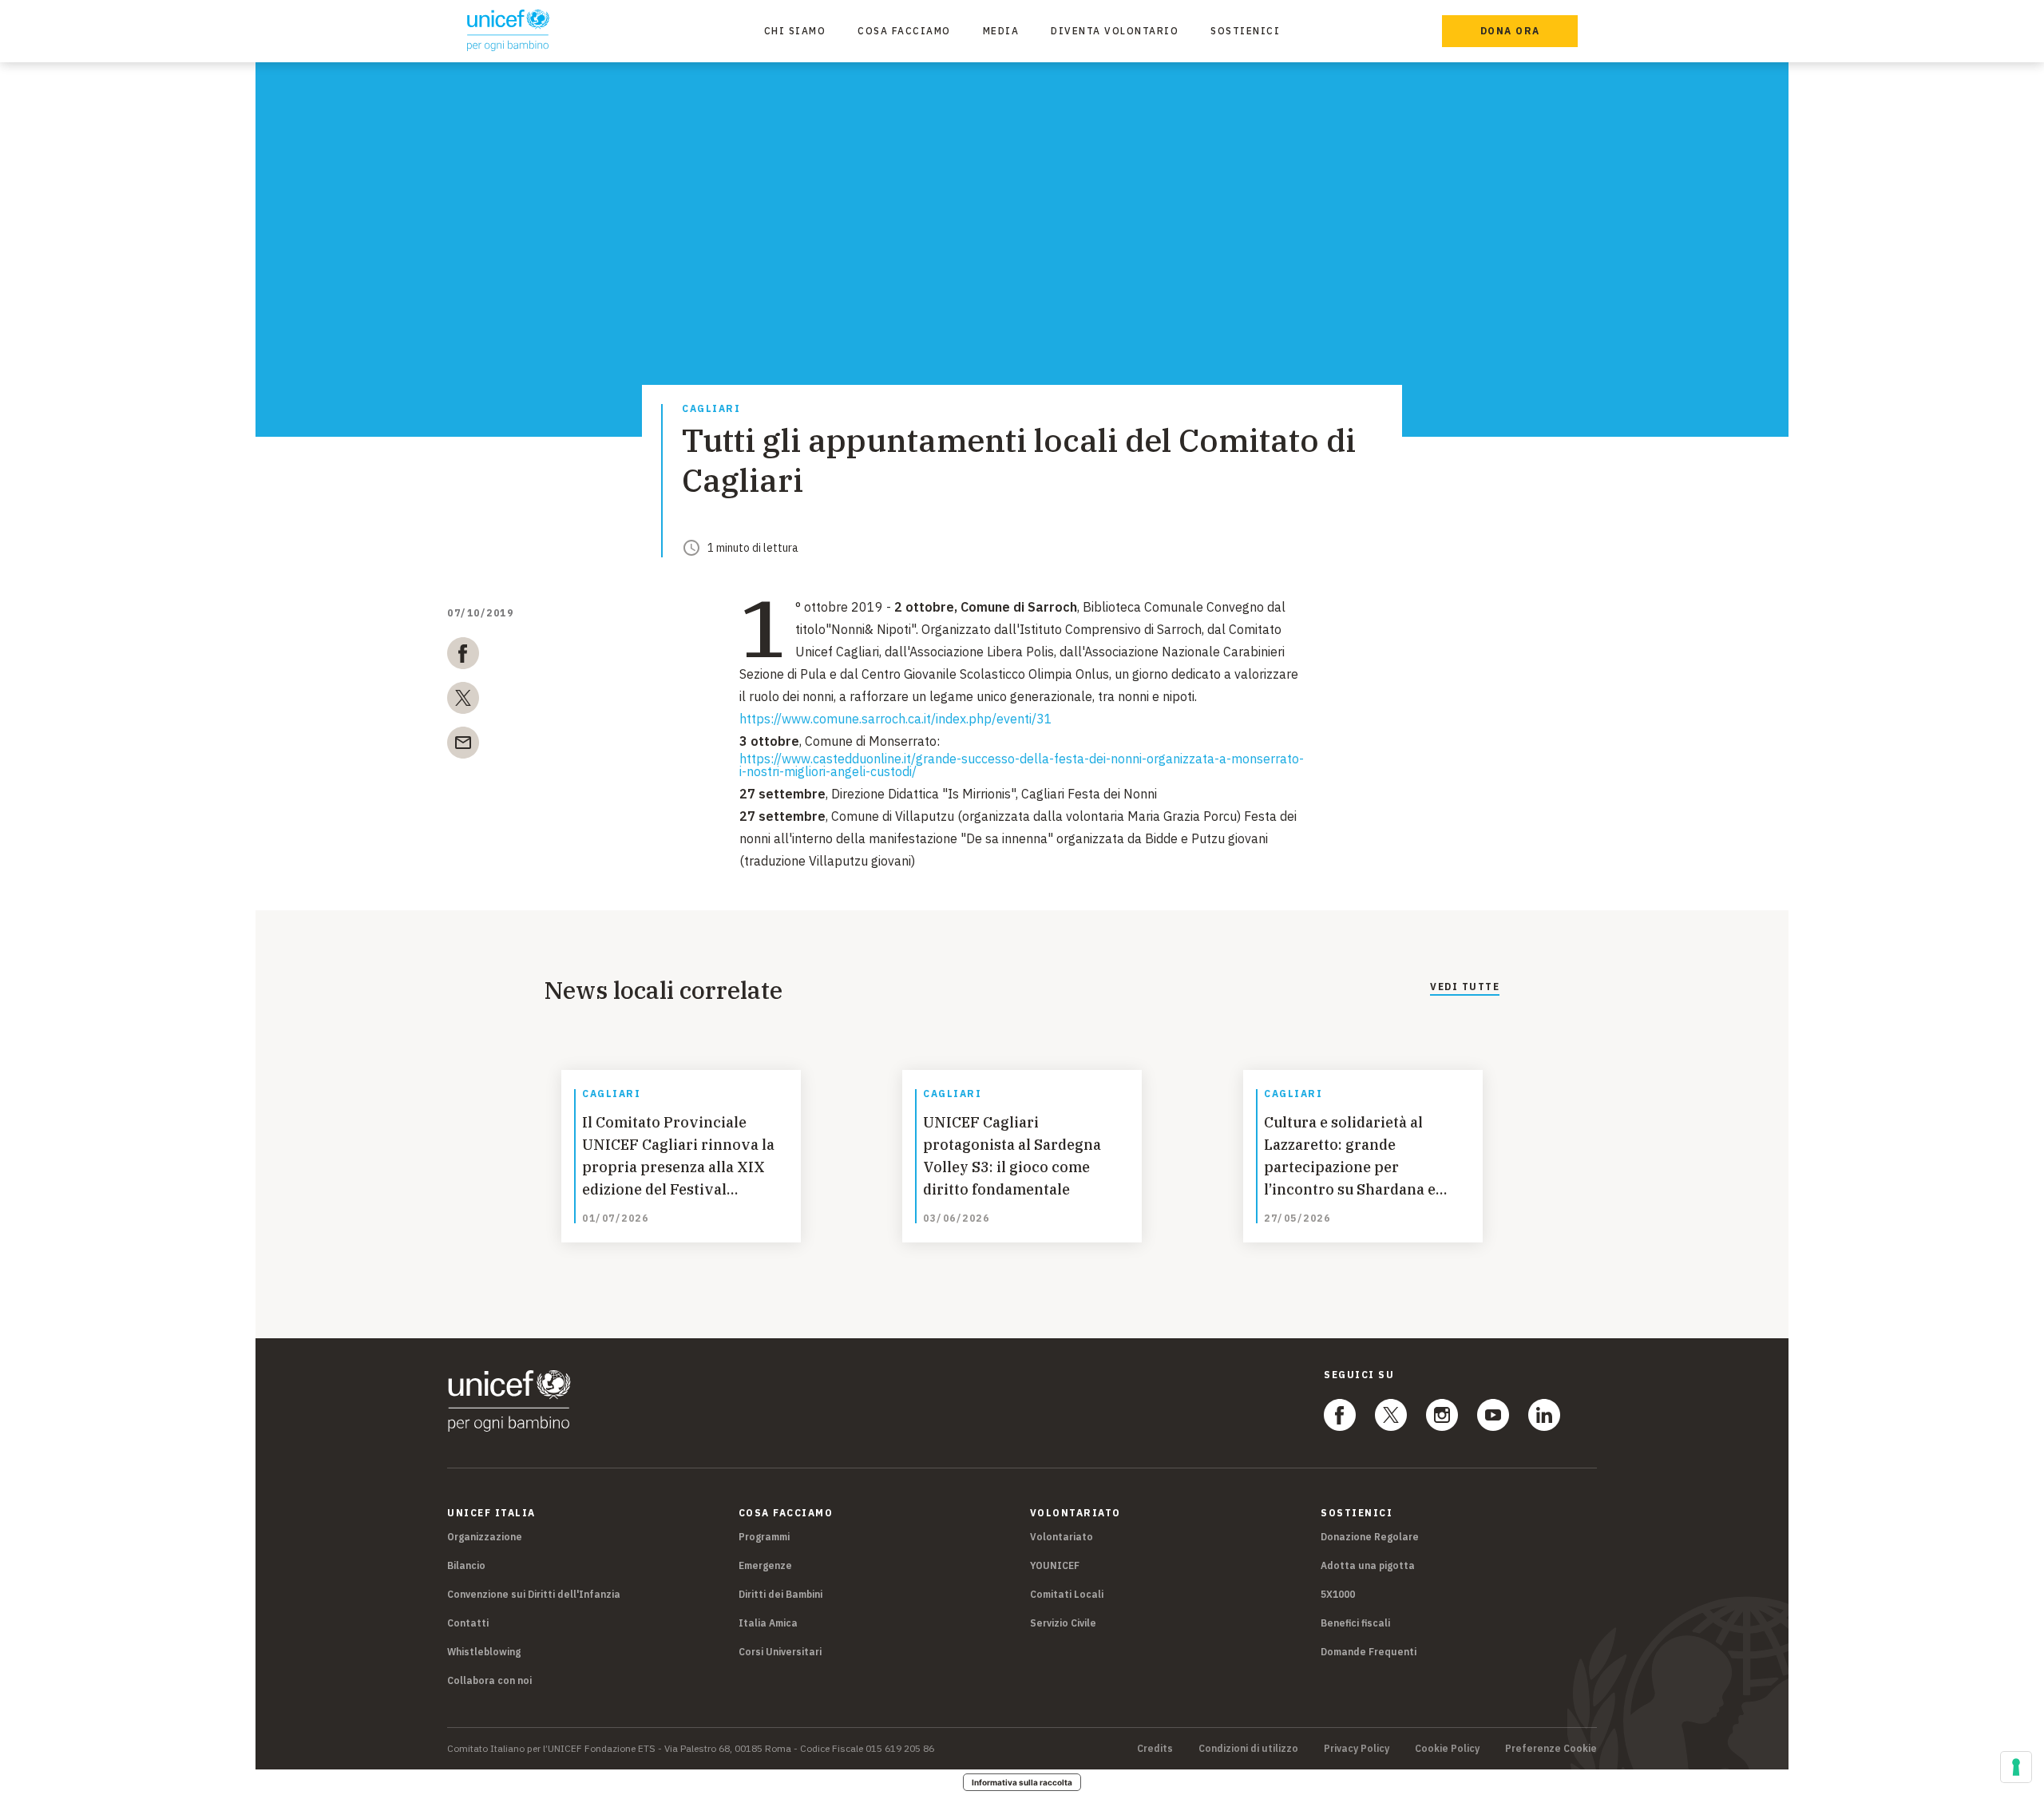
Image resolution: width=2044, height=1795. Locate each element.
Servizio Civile (1063, 1623)
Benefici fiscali (1355, 1623)
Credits (1155, 1749)
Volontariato (1062, 1537)
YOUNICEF (1055, 1565)
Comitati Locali (1067, 1594)
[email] (463, 746)
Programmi (764, 1537)
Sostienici (1245, 31)
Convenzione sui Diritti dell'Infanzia (534, 1594)
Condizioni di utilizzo (1248, 1749)
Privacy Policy (1357, 1749)
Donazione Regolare (1370, 1537)
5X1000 (1338, 1594)
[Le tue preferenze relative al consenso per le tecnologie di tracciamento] (2016, 1767)
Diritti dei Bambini (780, 1594)
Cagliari (711, 409)
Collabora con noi (489, 1680)
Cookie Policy (1447, 1749)
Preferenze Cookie (1551, 1749)
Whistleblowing (484, 1652)
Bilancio (466, 1565)
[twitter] (463, 701)
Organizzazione (485, 1537)
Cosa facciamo (904, 31)
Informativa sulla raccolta (1022, 1782)
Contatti (468, 1623)
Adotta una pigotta (1368, 1565)
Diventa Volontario (1115, 31)
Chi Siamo (795, 31)
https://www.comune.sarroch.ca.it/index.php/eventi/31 (896, 719)
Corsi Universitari (780, 1652)
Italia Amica (768, 1623)
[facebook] (463, 656)
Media (1001, 31)
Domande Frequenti (1369, 1652)
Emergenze (765, 1565)
